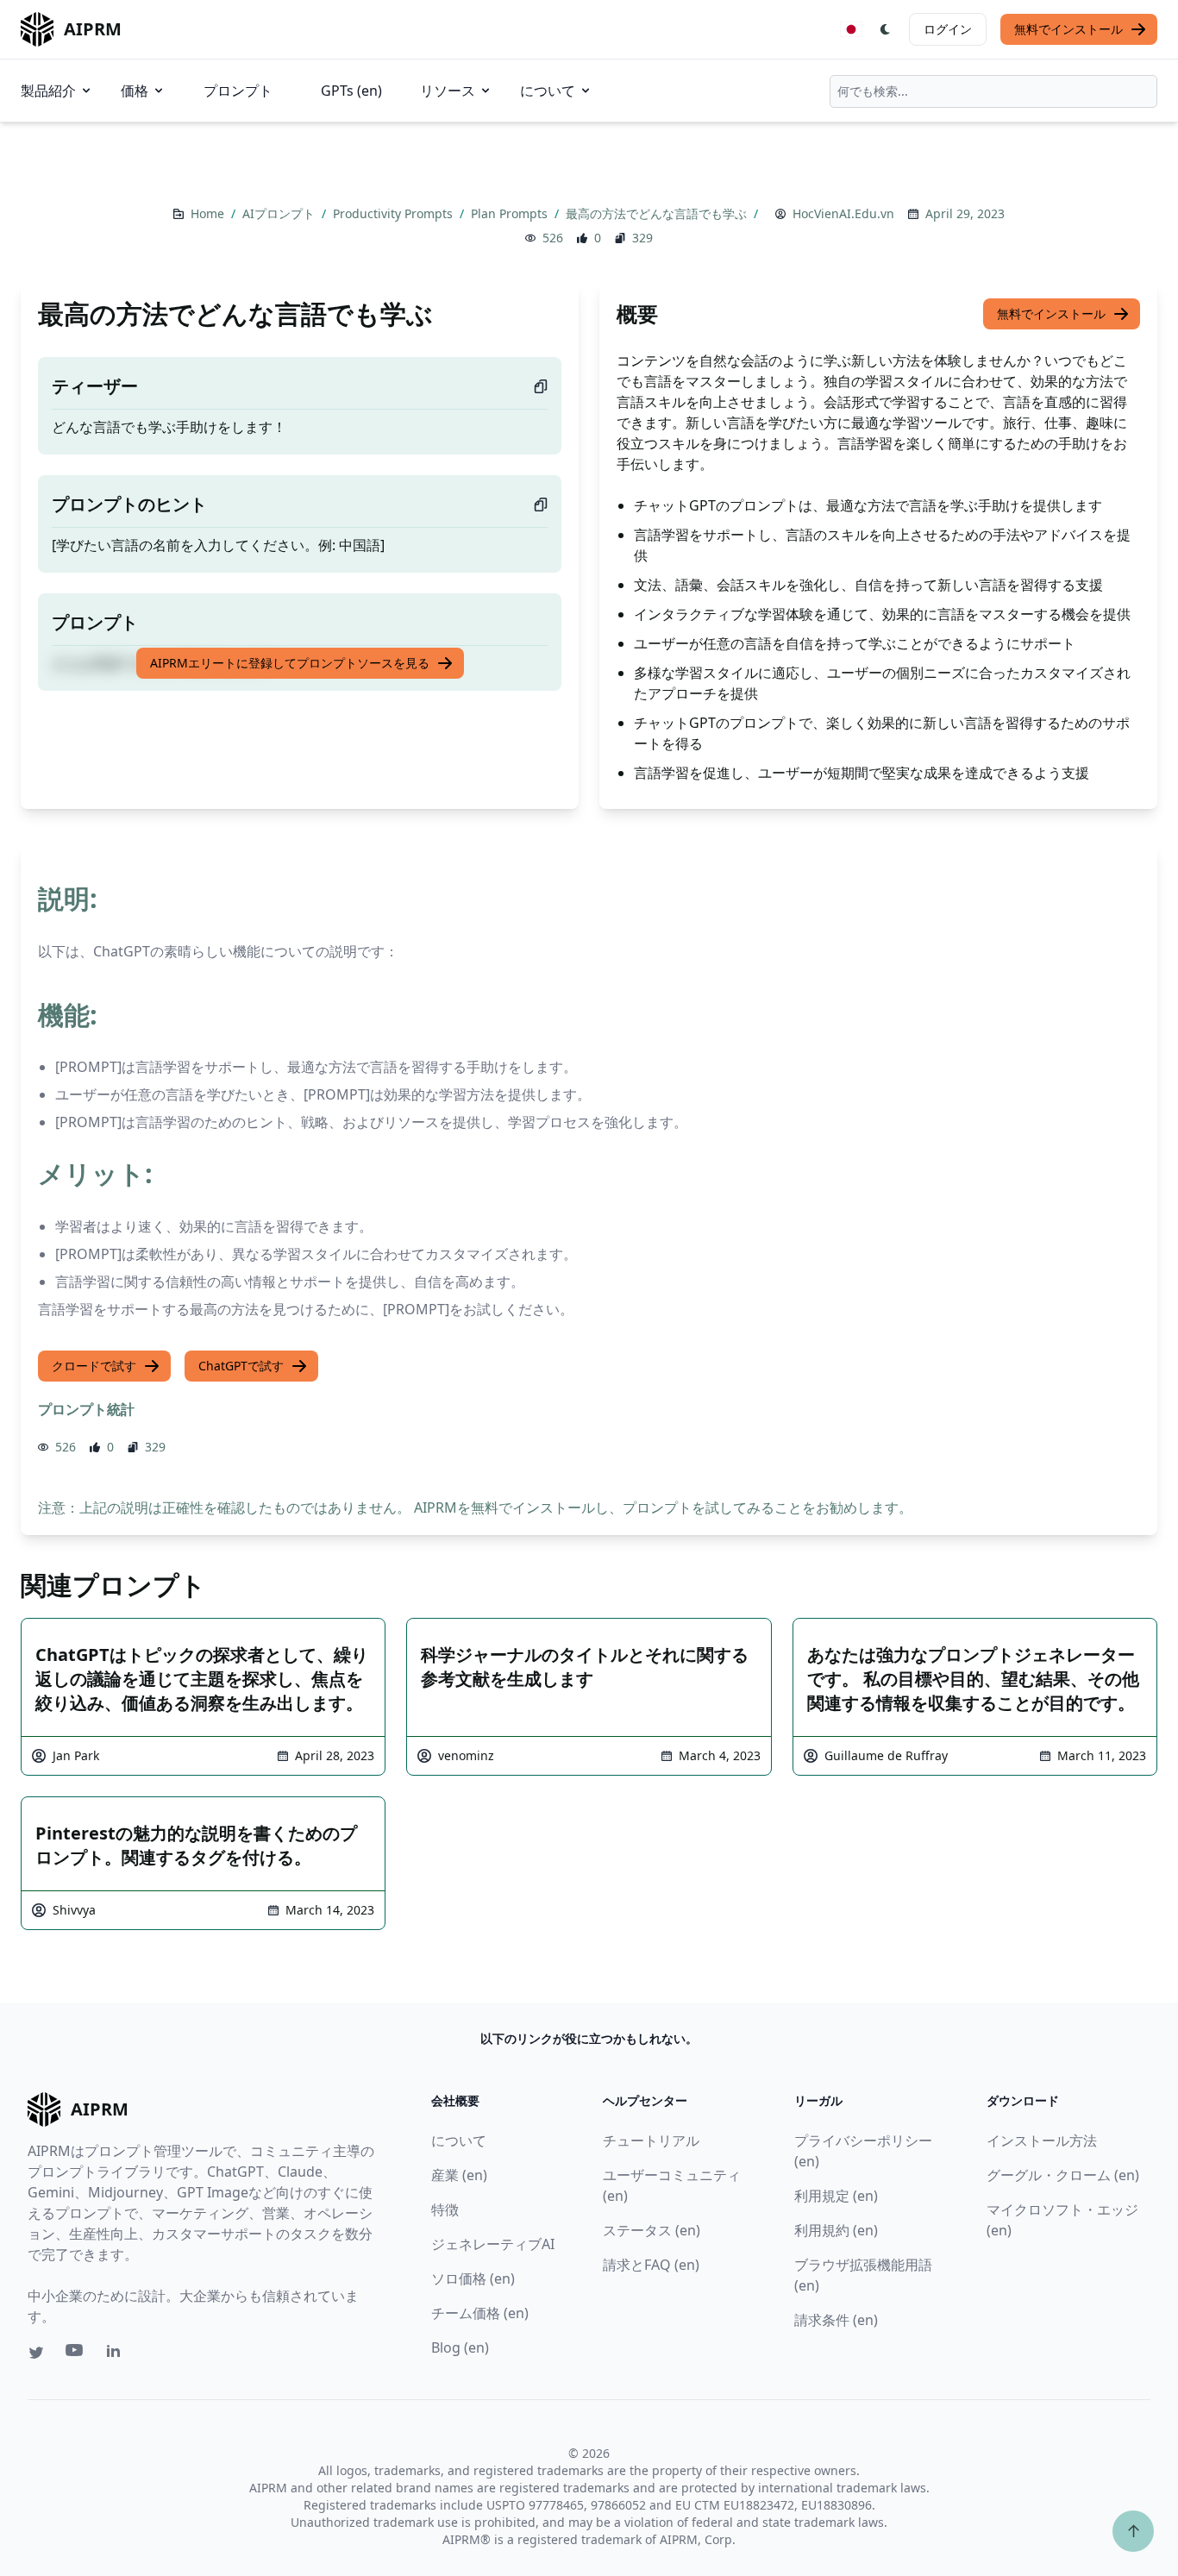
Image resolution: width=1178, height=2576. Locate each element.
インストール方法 (1042, 2140)
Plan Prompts (511, 213)
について (548, 91)
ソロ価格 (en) (473, 2278)
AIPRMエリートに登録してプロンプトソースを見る (290, 663)
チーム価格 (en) (480, 2313)
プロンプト (238, 91)
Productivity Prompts (395, 213)
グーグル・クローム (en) (1063, 2175)
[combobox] (993, 91)
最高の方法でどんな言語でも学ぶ (658, 213)
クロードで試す (94, 1366)
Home (209, 213)
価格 (135, 91)
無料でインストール (1068, 29)
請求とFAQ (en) (651, 2265)
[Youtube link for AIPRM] (76, 2354)
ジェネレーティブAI (493, 2244)
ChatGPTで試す (241, 1366)
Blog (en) (460, 2347)
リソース (448, 91)
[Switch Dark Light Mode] (886, 29)
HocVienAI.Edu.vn (843, 213)
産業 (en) (459, 2175)
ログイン (948, 29)
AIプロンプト (280, 213)
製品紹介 (48, 91)
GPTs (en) (351, 91)
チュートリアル (651, 2140)
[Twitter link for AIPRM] (36, 2353)
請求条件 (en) (836, 2320)
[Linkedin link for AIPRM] (117, 2354)
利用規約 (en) (836, 2230)
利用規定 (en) (836, 2196)
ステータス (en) (652, 2230)
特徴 (445, 2209)
